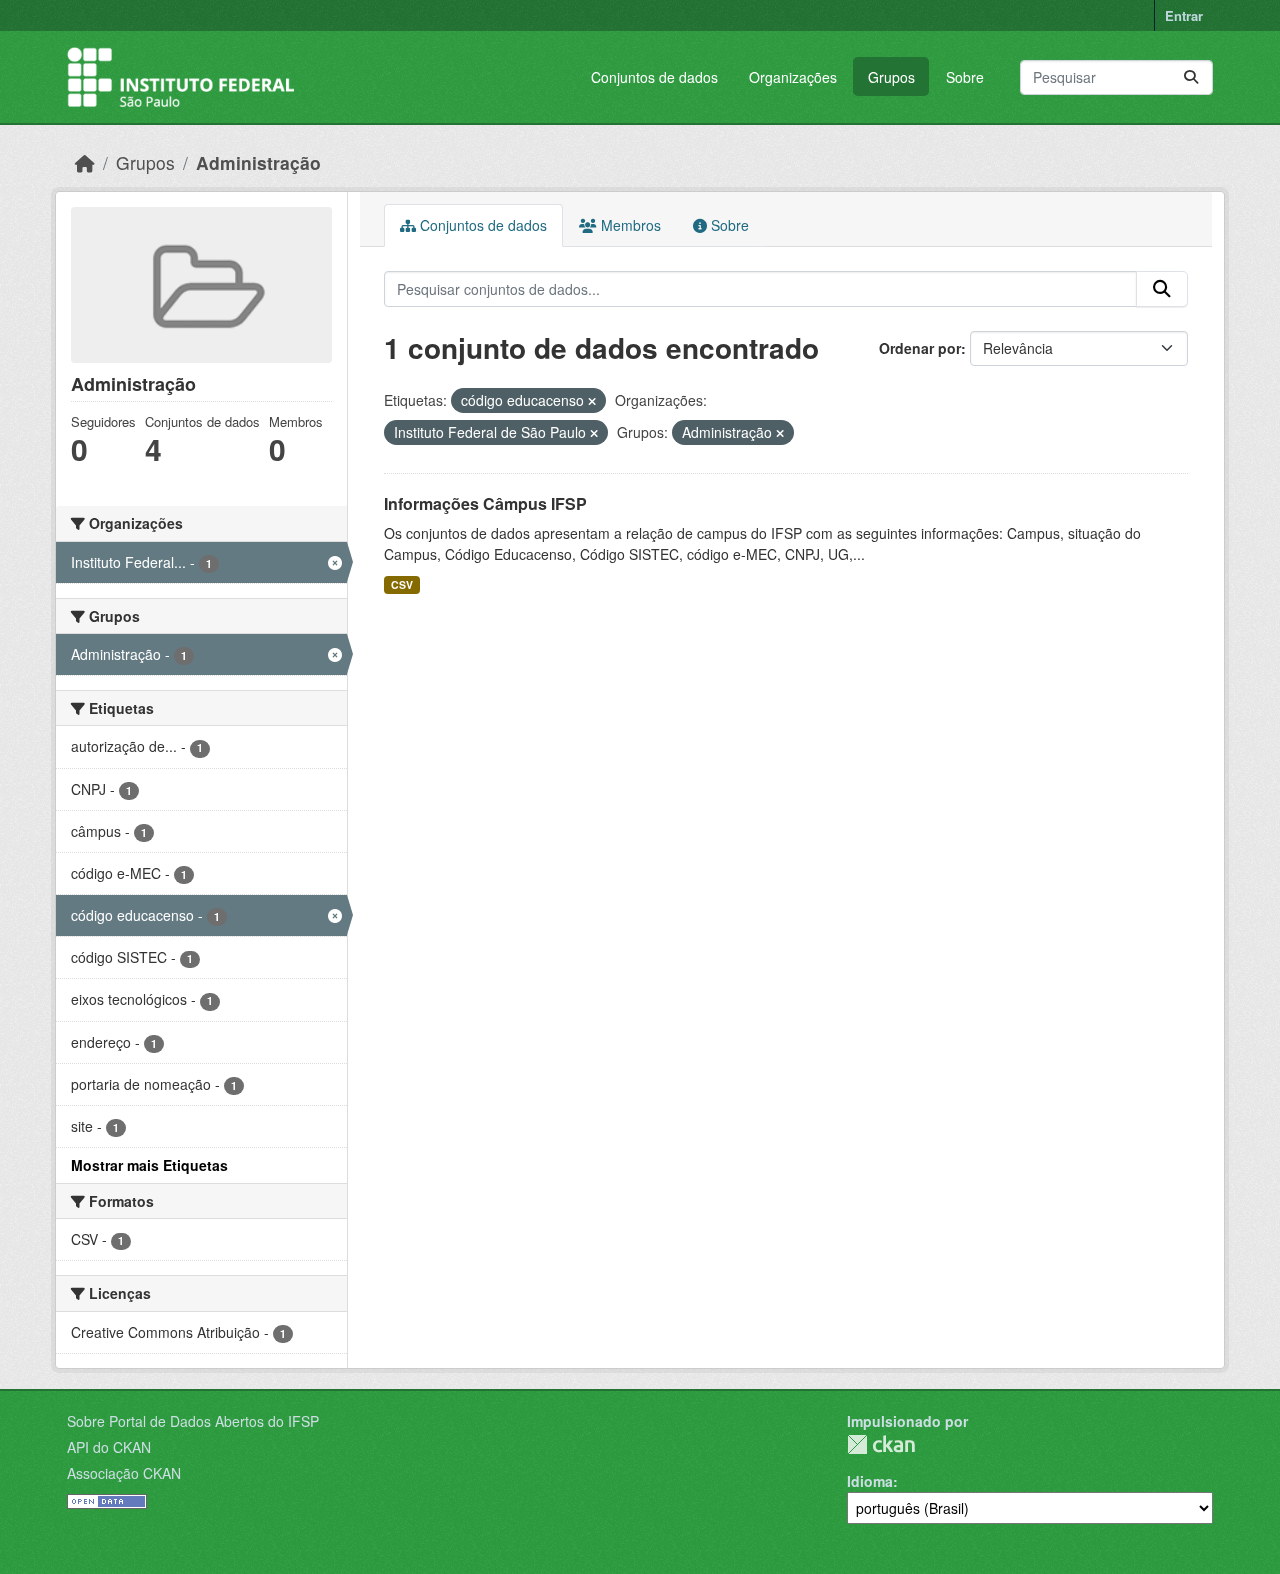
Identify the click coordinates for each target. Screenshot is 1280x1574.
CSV (402, 584)
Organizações (793, 77)
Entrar (1184, 15)
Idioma (870, 1481)
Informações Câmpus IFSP (485, 503)
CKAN (881, 1444)
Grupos (891, 77)
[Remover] (592, 401)
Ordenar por (920, 348)
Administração (258, 162)
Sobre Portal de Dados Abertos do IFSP (193, 1421)
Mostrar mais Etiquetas (149, 1165)
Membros (629, 225)
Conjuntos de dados (654, 77)
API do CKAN (109, 1447)
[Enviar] (1191, 77)
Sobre (965, 77)
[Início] (85, 162)
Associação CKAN (124, 1473)
